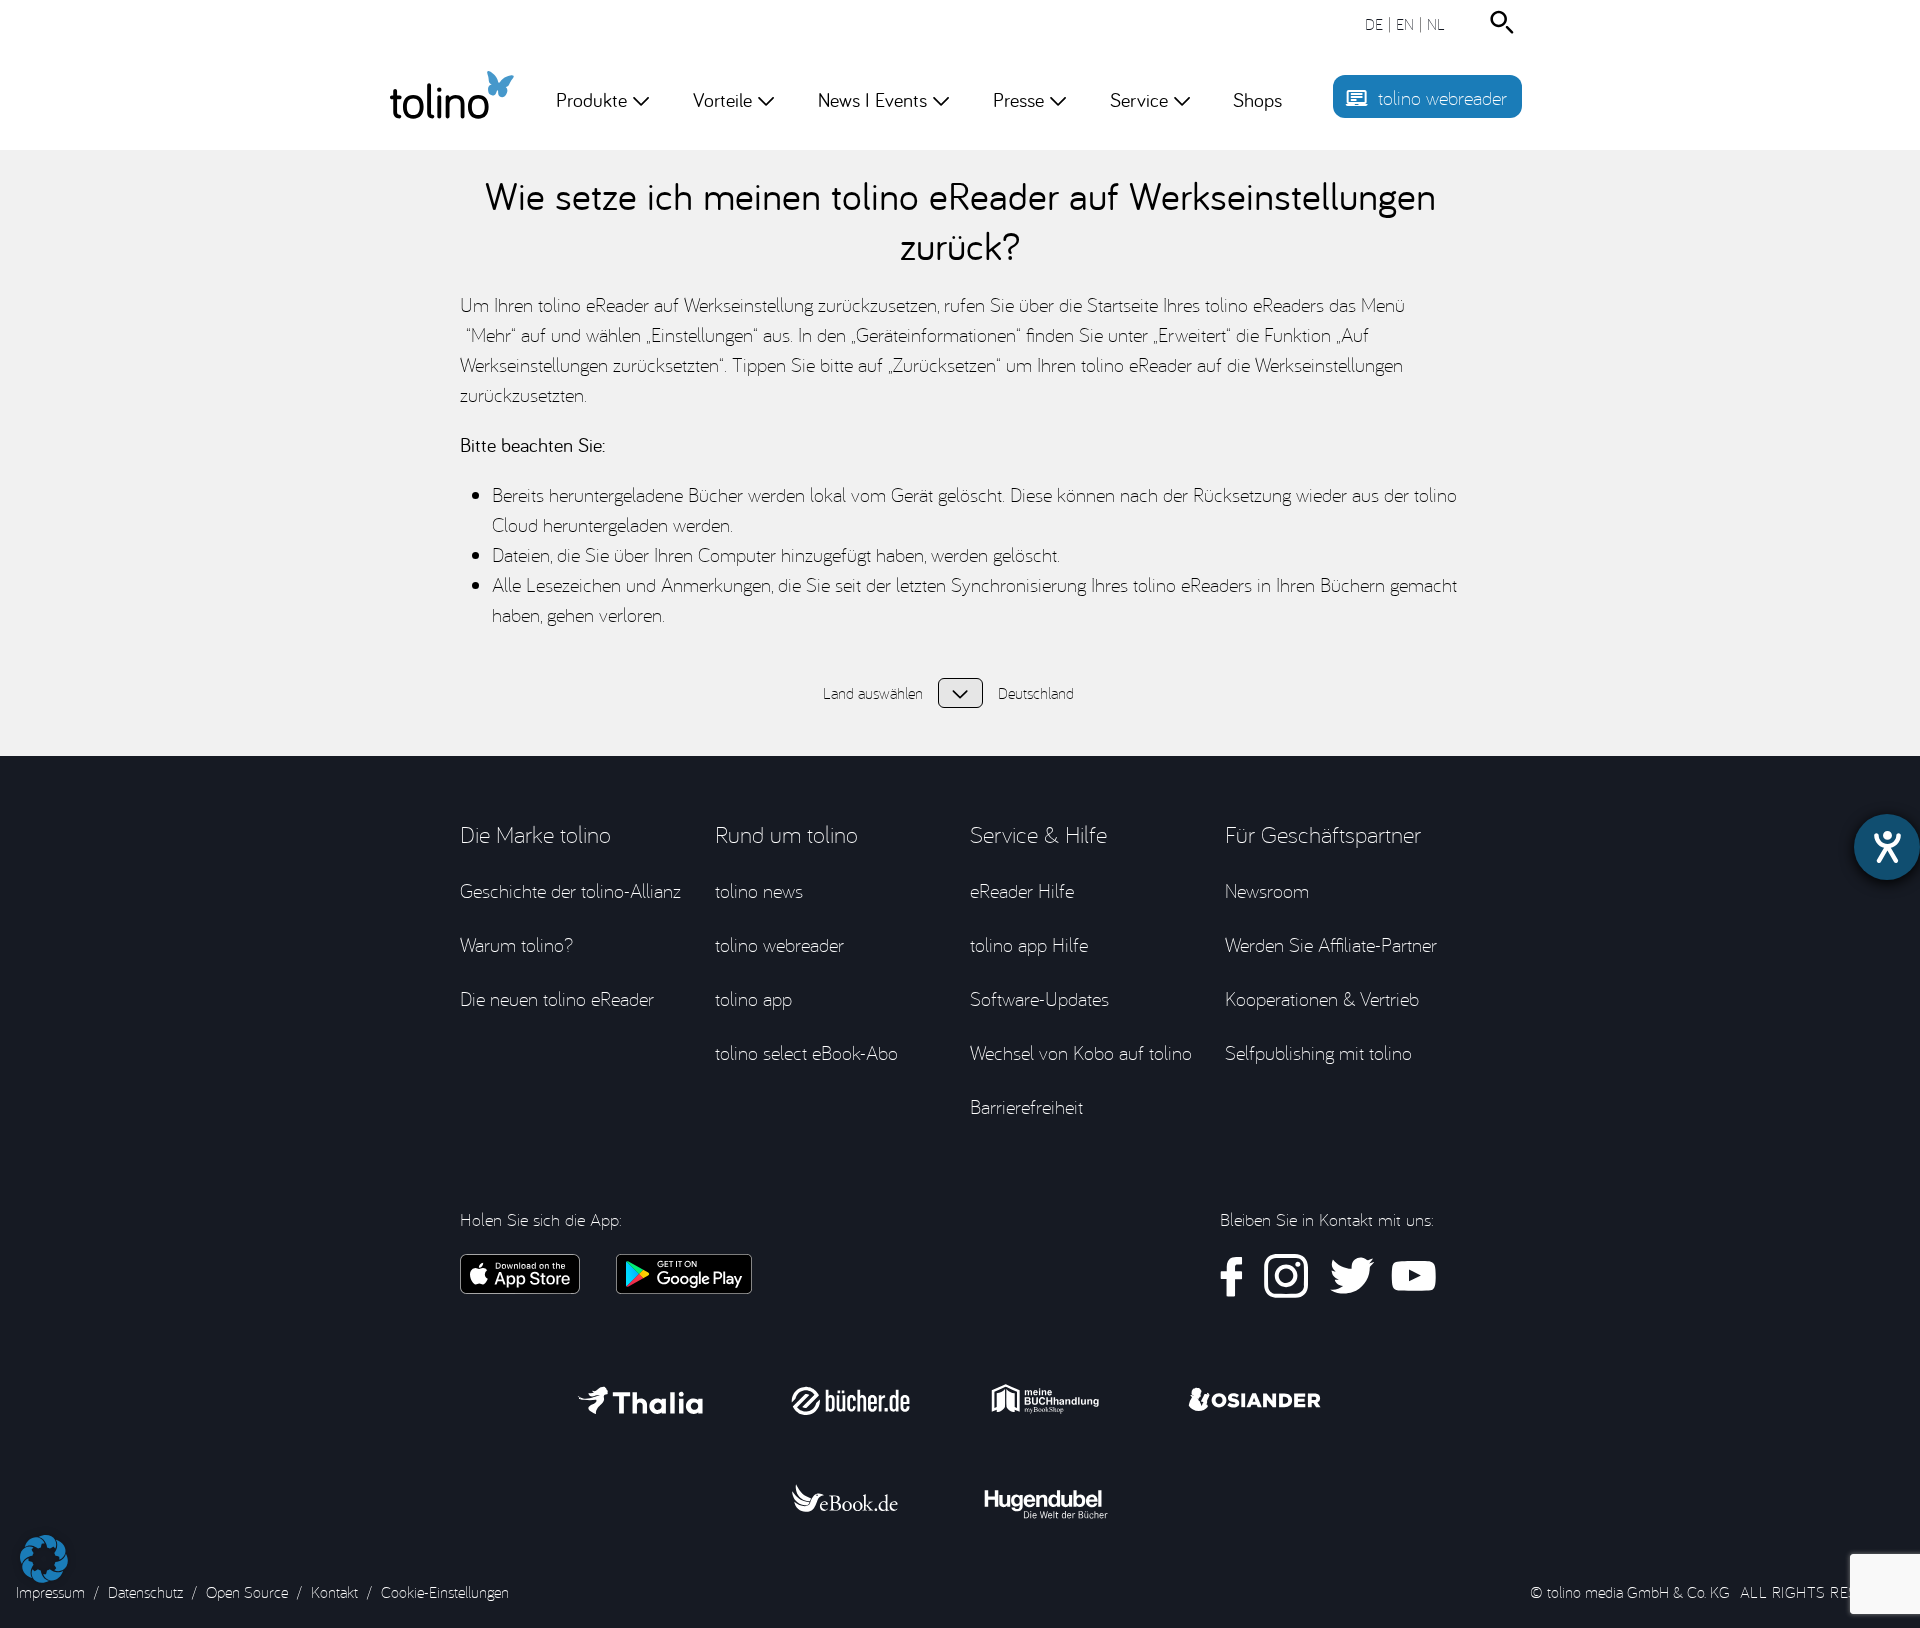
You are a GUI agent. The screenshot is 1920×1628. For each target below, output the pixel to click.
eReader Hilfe (1022, 890)
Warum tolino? (516, 944)
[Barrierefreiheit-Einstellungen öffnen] (1887, 847)
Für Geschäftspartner (1323, 834)
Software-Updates (1039, 998)
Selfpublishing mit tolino (1318, 1052)
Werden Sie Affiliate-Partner (1331, 944)
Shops (1257, 99)
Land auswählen (960, 693)
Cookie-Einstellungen (445, 1592)
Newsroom (1267, 890)
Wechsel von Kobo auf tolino (1081, 1052)
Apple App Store (520, 1274)
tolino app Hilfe (1029, 944)
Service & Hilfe (1038, 834)
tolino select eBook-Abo (806, 1052)
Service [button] (1139, 99)
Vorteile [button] (722, 99)
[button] (44, 1549)
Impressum (50, 1592)
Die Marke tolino (535, 834)
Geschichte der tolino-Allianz (570, 890)
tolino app (753, 998)
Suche (1506, 22)
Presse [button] (1018, 99)
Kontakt (334, 1592)
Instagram (1286, 1276)
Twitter (1350, 1276)
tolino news (759, 890)
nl (1436, 24)
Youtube (1413, 1276)
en (1405, 24)
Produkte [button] (591, 99)
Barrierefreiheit (1026, 1106)
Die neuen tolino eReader (557, 998)
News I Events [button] (872, 99)
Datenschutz (145, 1592)
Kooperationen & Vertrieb (1322, 998)
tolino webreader (1442, 97)
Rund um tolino (786, 834)
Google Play (683, 1274)
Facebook (1232, 1276)
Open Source (247, 1592)
